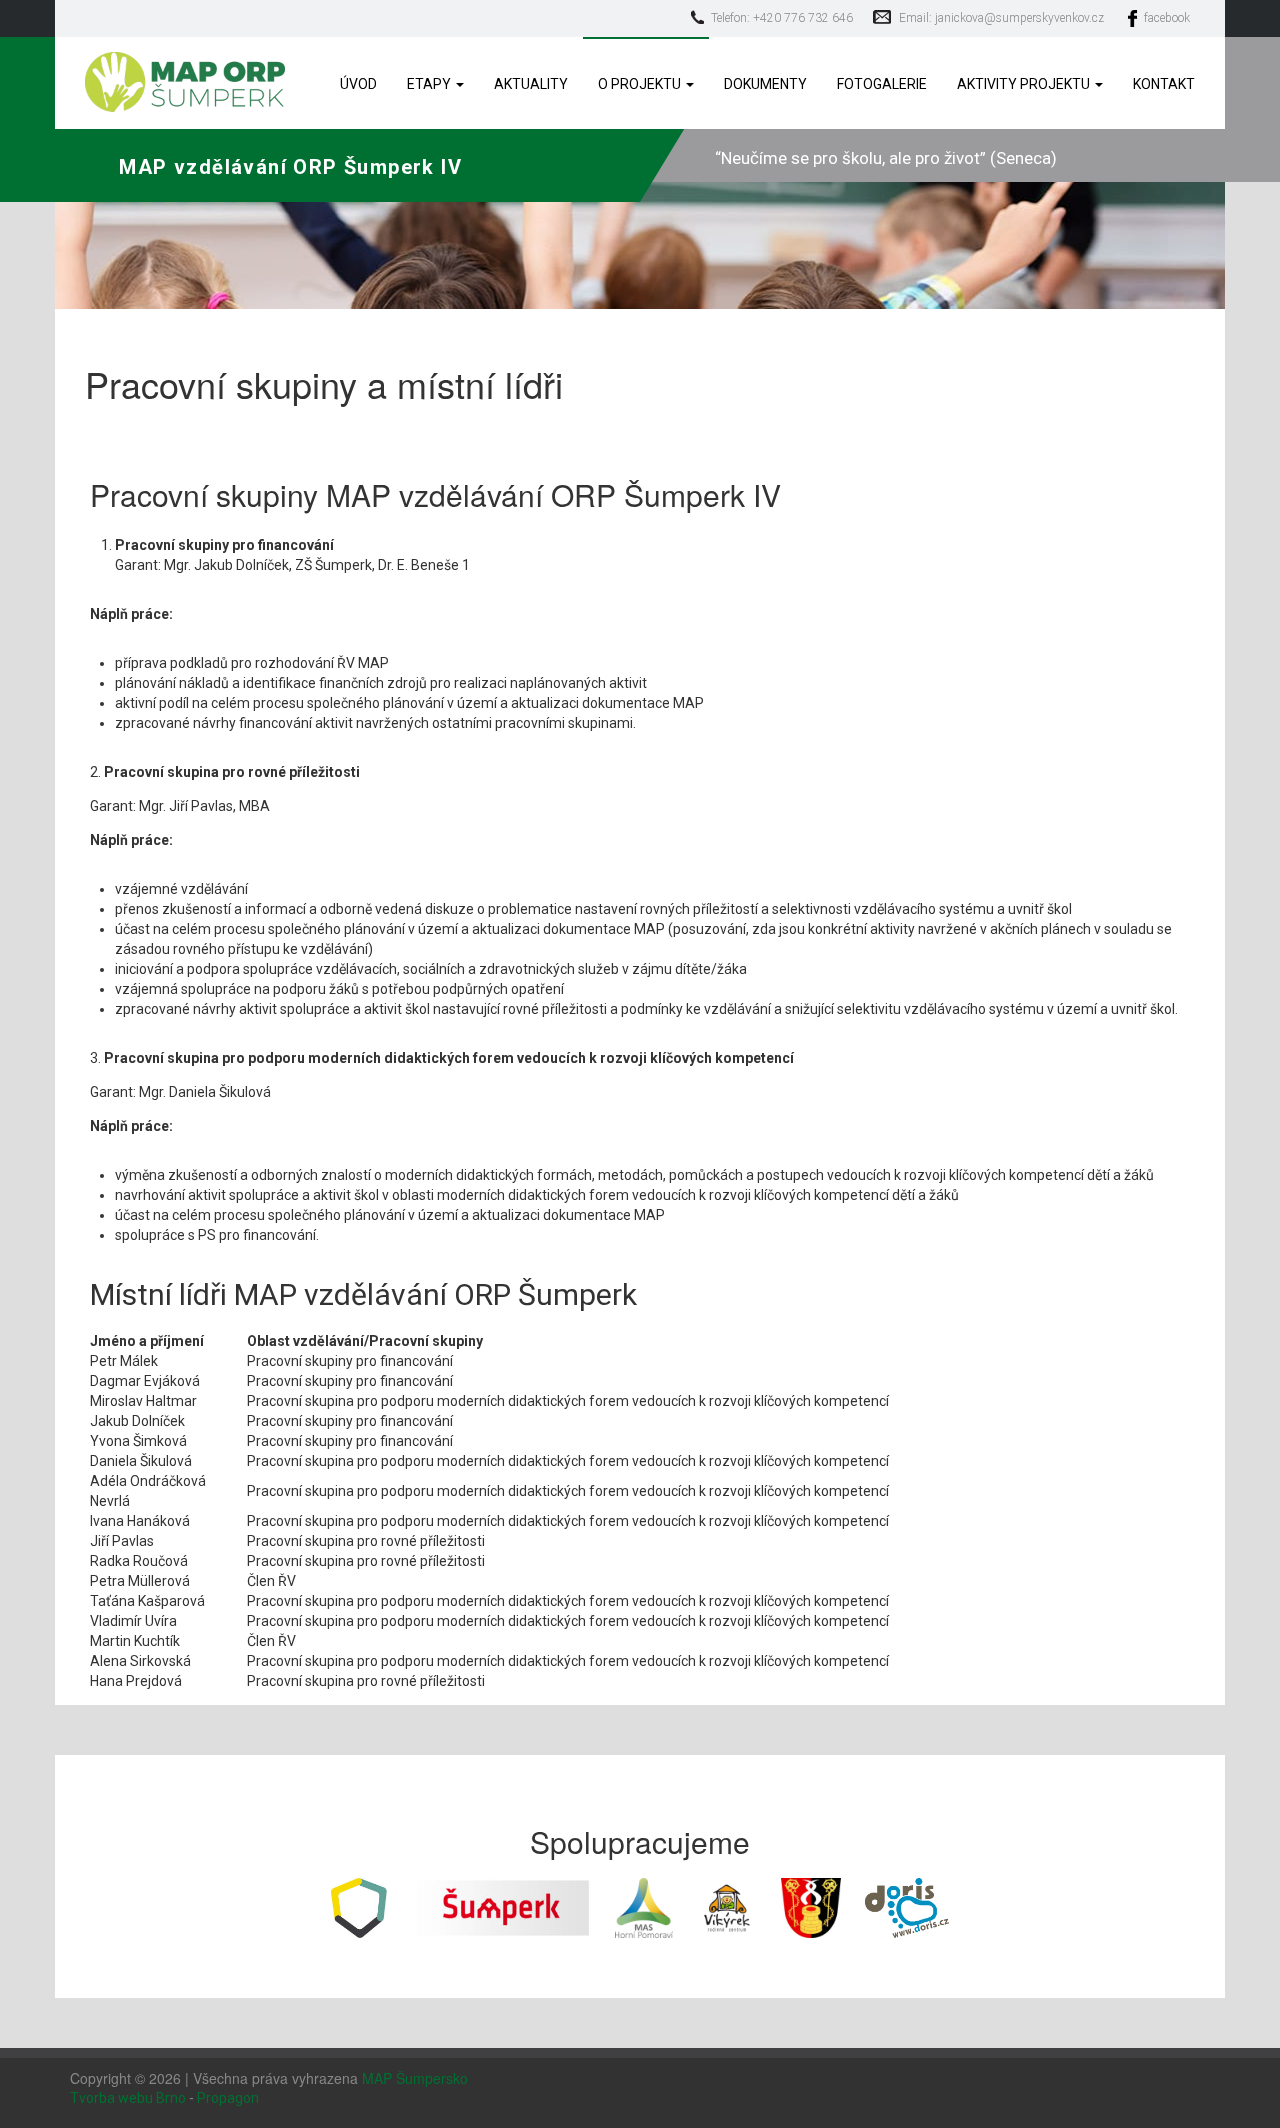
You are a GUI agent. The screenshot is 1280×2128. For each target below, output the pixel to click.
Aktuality (531, 84)
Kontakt (1164, 84)
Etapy (430, 84)
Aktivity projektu (1025, 84)
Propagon (228, 2098)
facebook (1167, 18)
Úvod (358, 84)
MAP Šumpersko (415, 2078)
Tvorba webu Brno (128, 2098)
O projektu (641, 84)
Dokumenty (765, 84)
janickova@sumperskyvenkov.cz (1019, 18)
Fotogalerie (882, 84)
